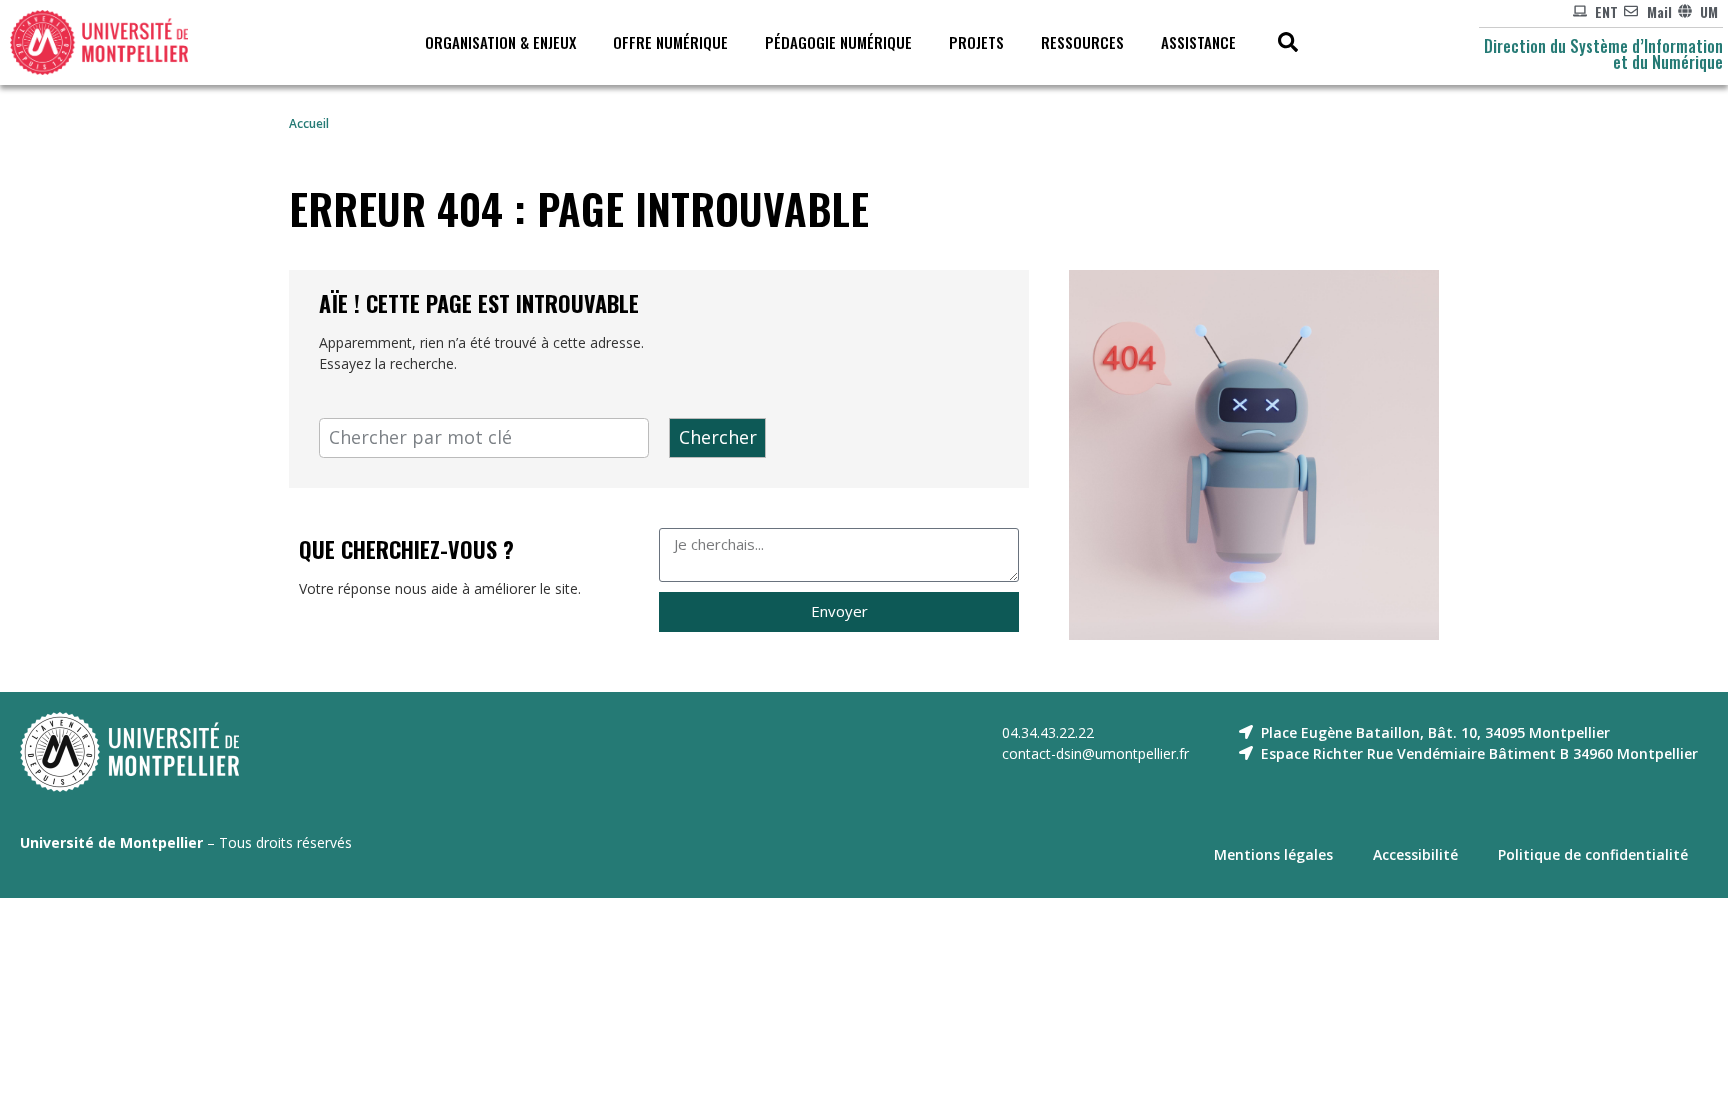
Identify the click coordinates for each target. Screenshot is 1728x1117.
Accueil (309, 123)
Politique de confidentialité (1593, 854)
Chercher (718, 437)
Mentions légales (1273, 854)
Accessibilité (1415, 854)
